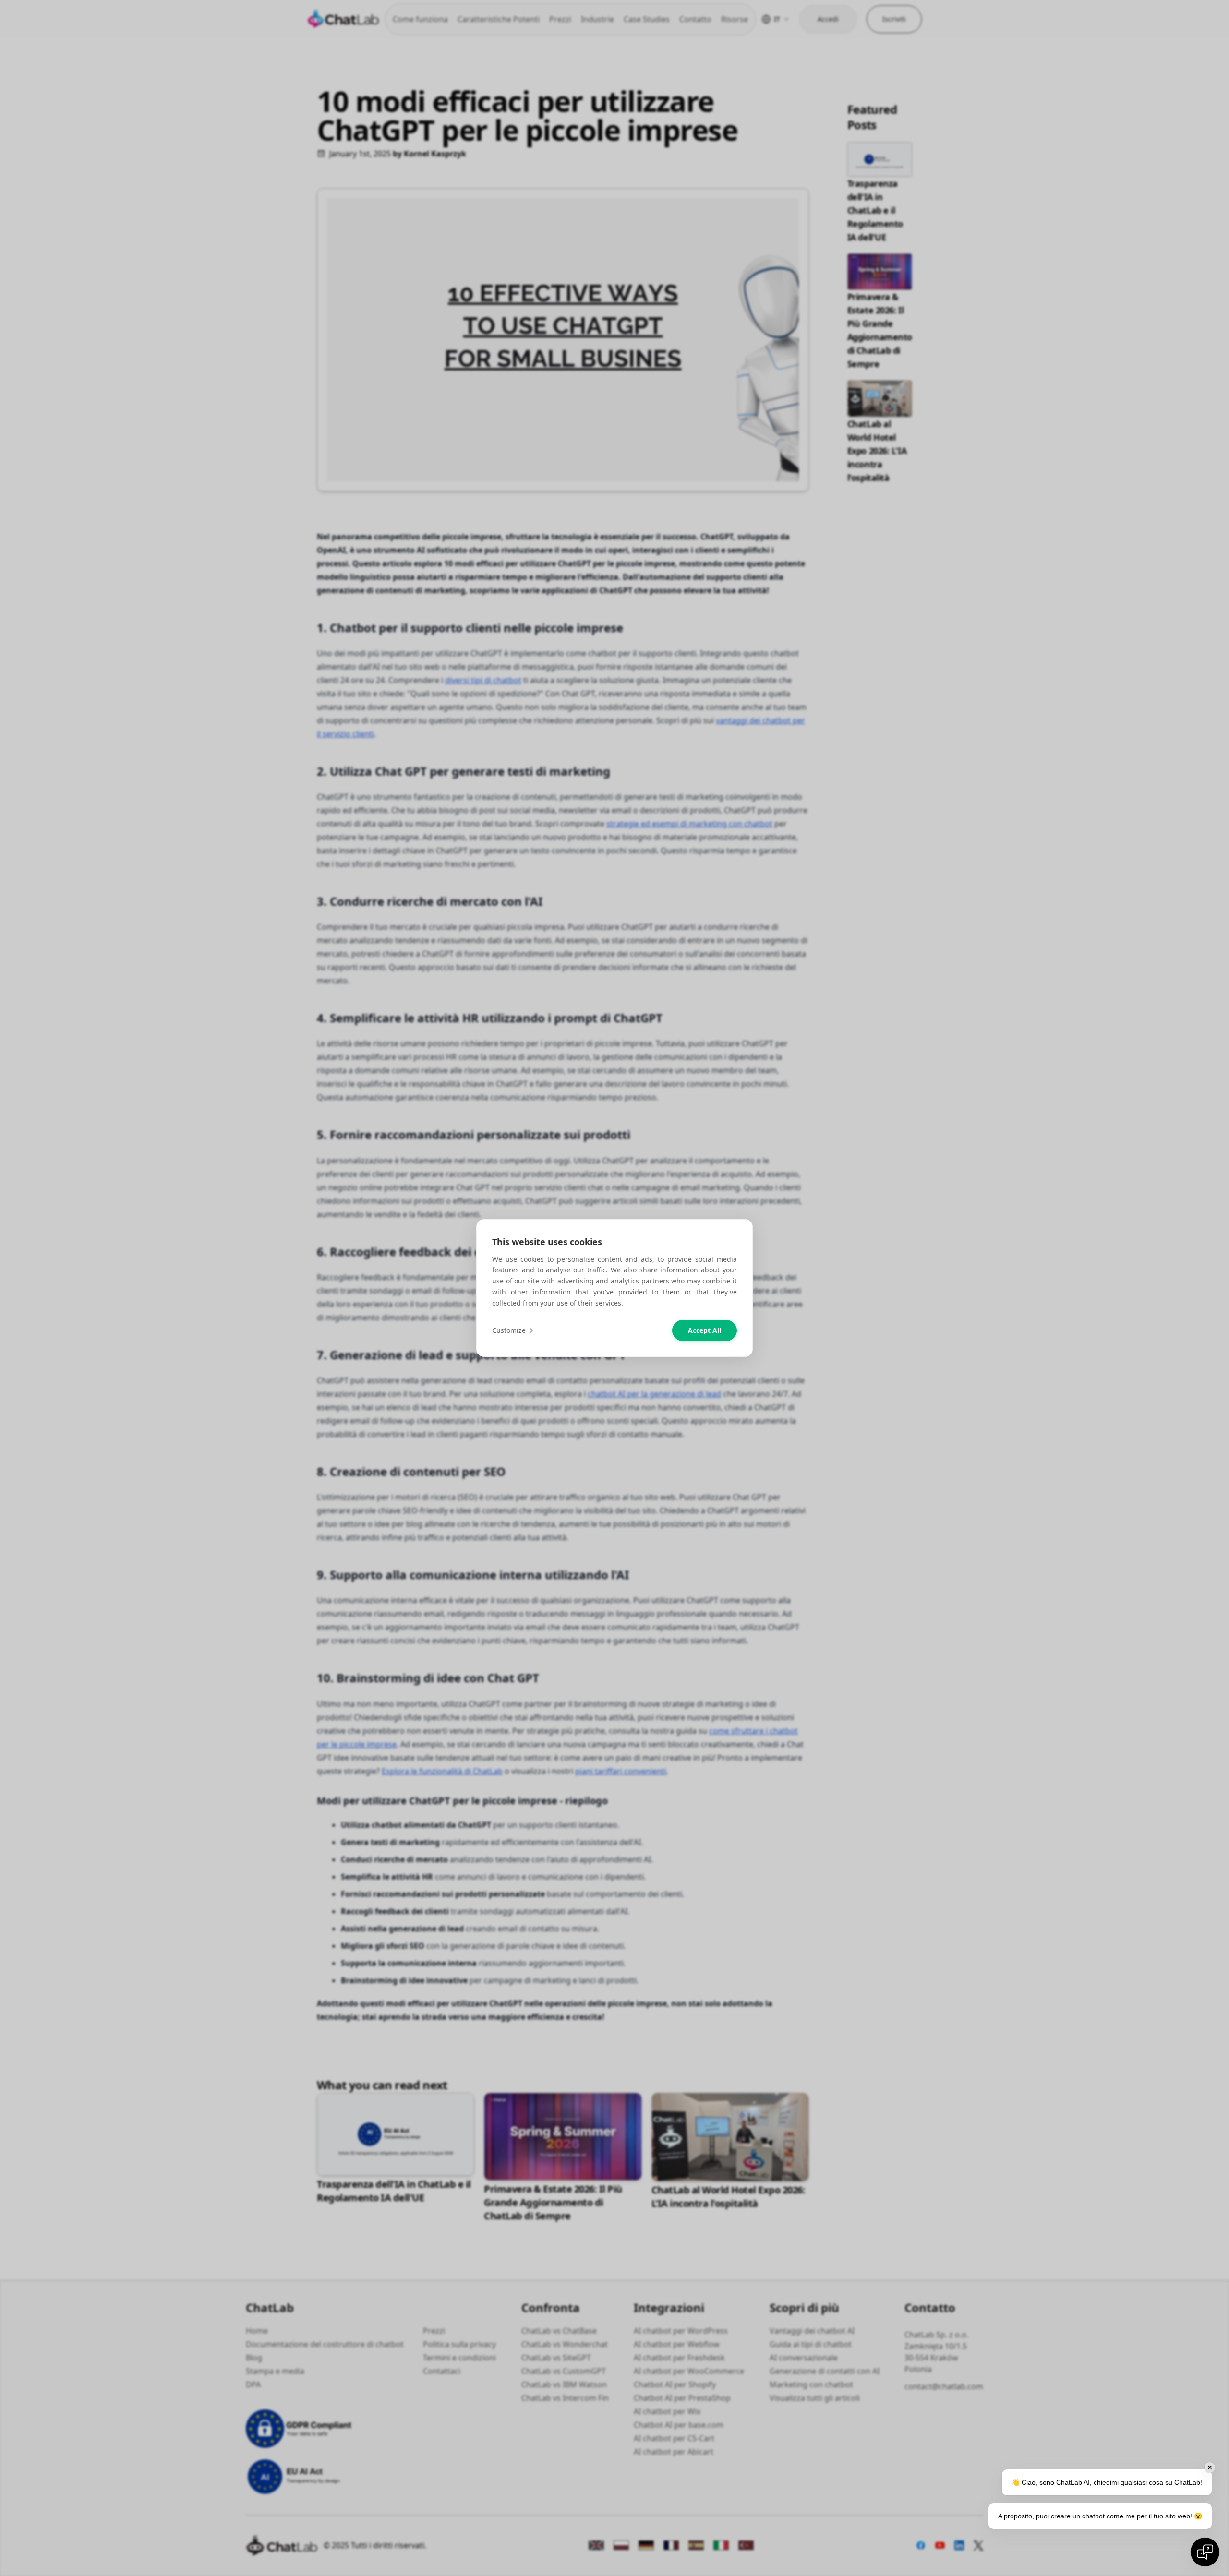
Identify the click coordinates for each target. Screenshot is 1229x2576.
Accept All (705, 1330)
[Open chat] (1205, 2552)
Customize (509, 1330)
